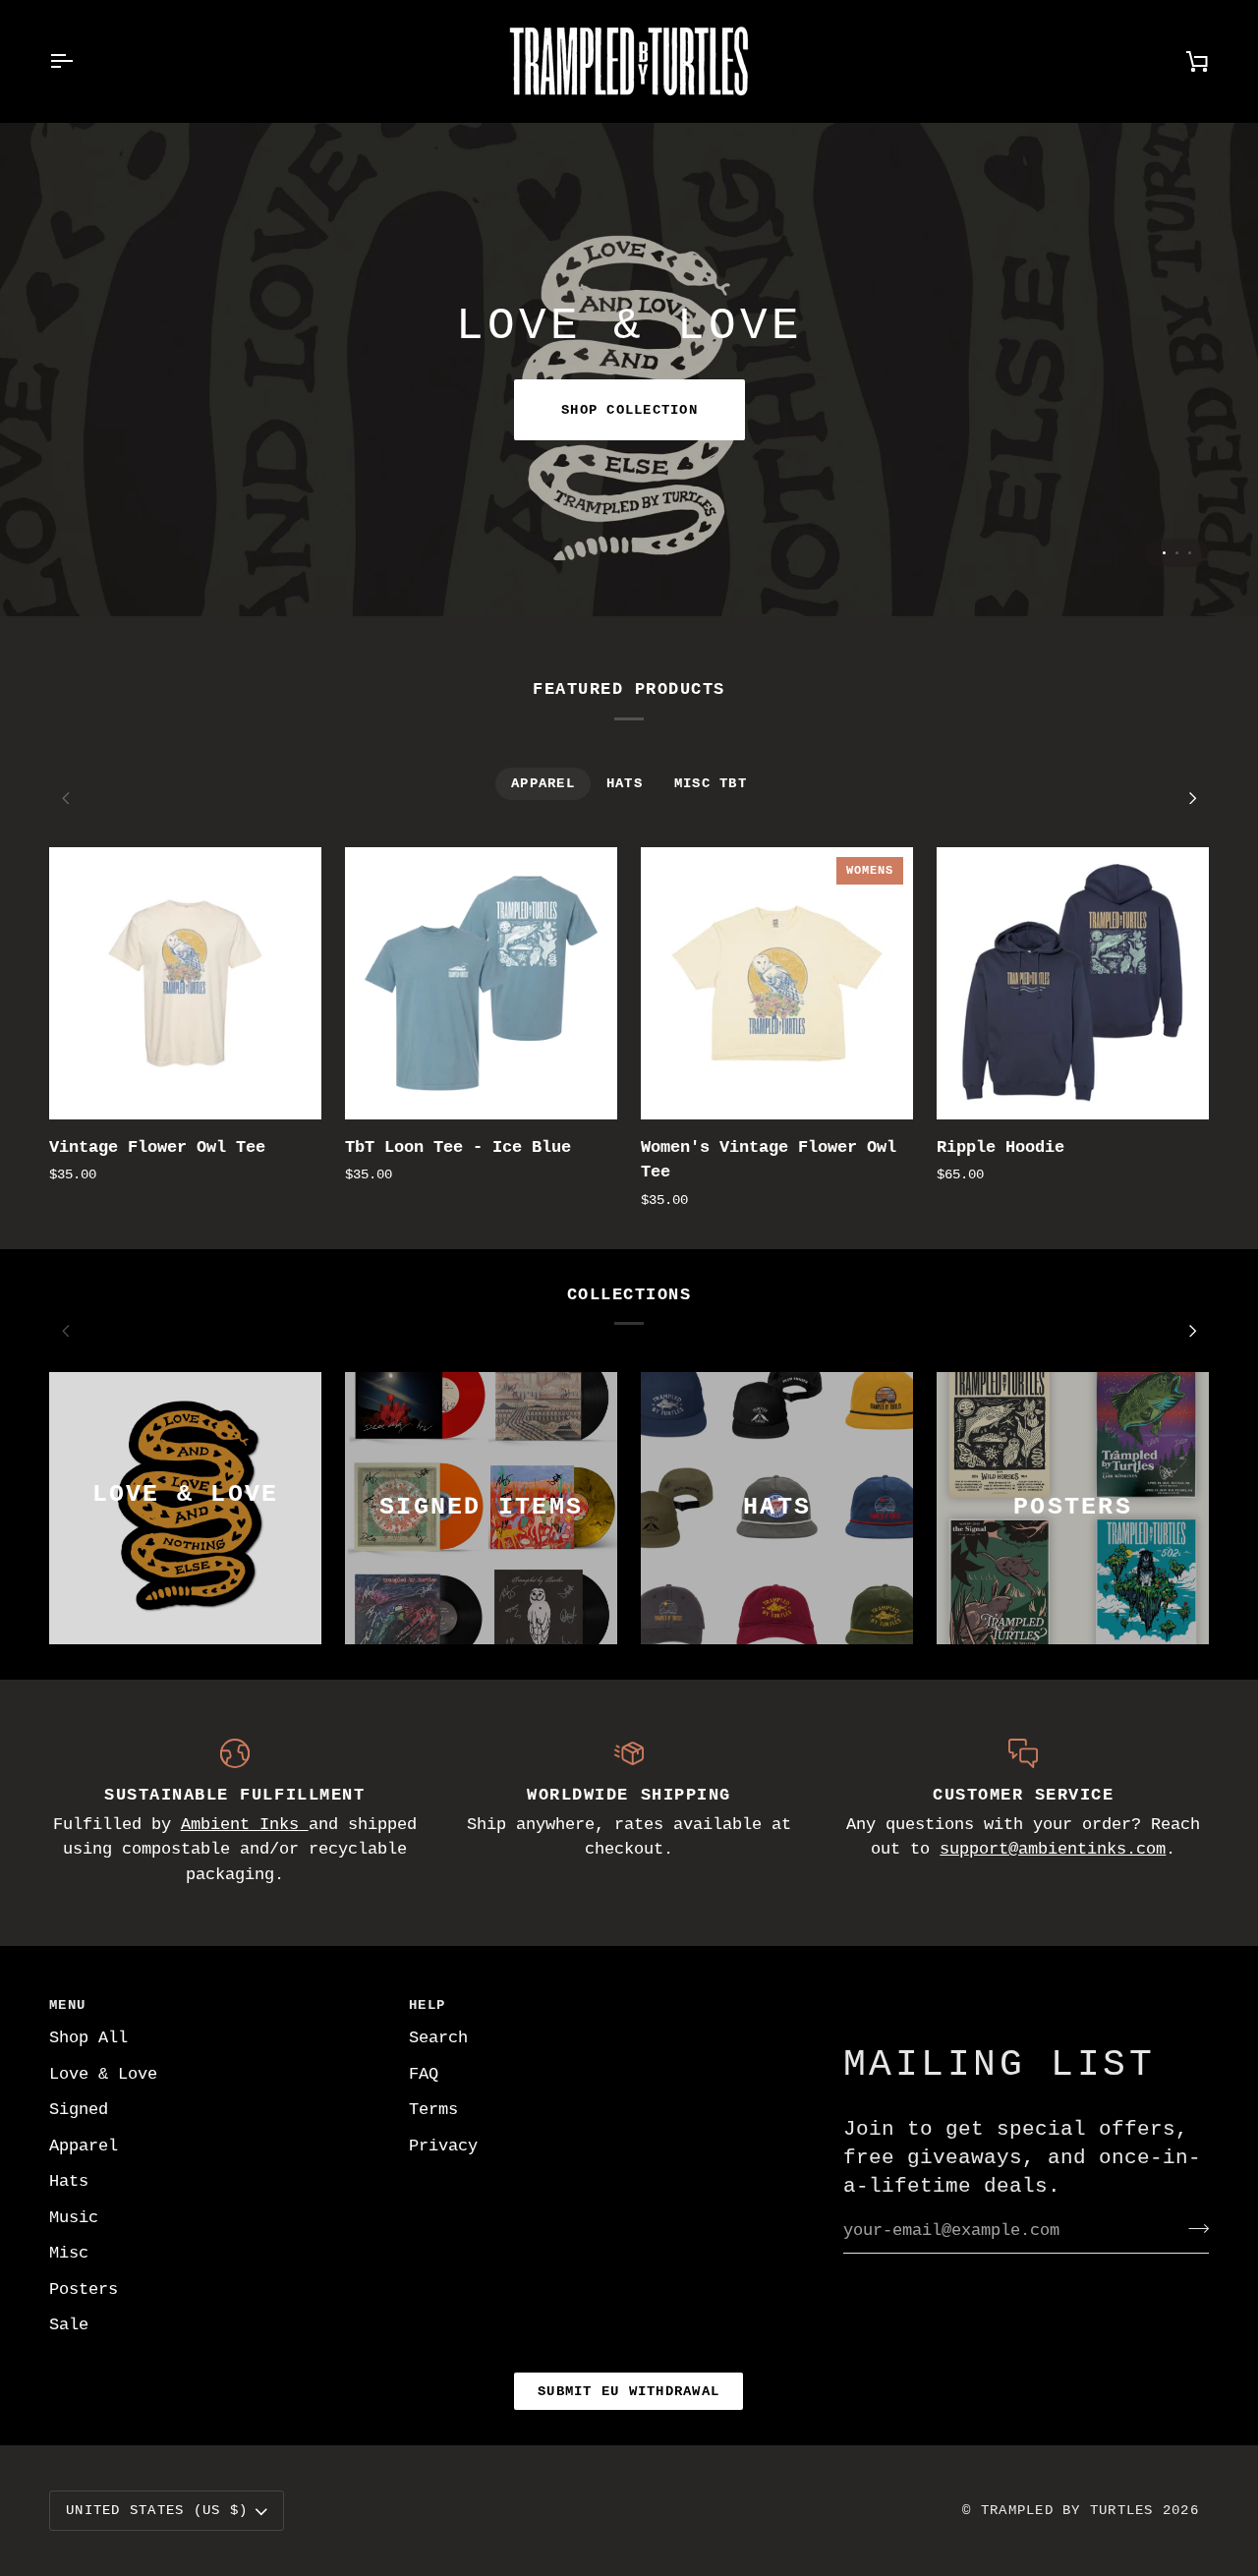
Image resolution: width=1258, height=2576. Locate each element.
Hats (69, 2181)
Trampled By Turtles (1067, 2510)
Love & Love (103, 2074)
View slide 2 (1177, 553)
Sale (69, 2325)
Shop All (88, 2038)
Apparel (84, 2146)
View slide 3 (1190, 553)
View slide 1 (1164, 553)
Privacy (443, 2146)
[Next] (1191, 798)
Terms (433, 2110)
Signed (79, 2110)
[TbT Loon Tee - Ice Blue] (481, 983)
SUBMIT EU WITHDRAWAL (629, 2391)
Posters (84, 2290)
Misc (69, 2253)
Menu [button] (67, 2005)
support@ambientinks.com (1053, 1849)
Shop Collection (629, 410)
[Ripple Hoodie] (1073, 983)
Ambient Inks (245, 1825)
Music (74, 2218)
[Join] (1193, 2228)
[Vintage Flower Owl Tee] (185, 983)
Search (438, 2038)
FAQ (424, 2074)
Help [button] (427, 2005)
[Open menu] (79, 61)
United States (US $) (157, 2510)
